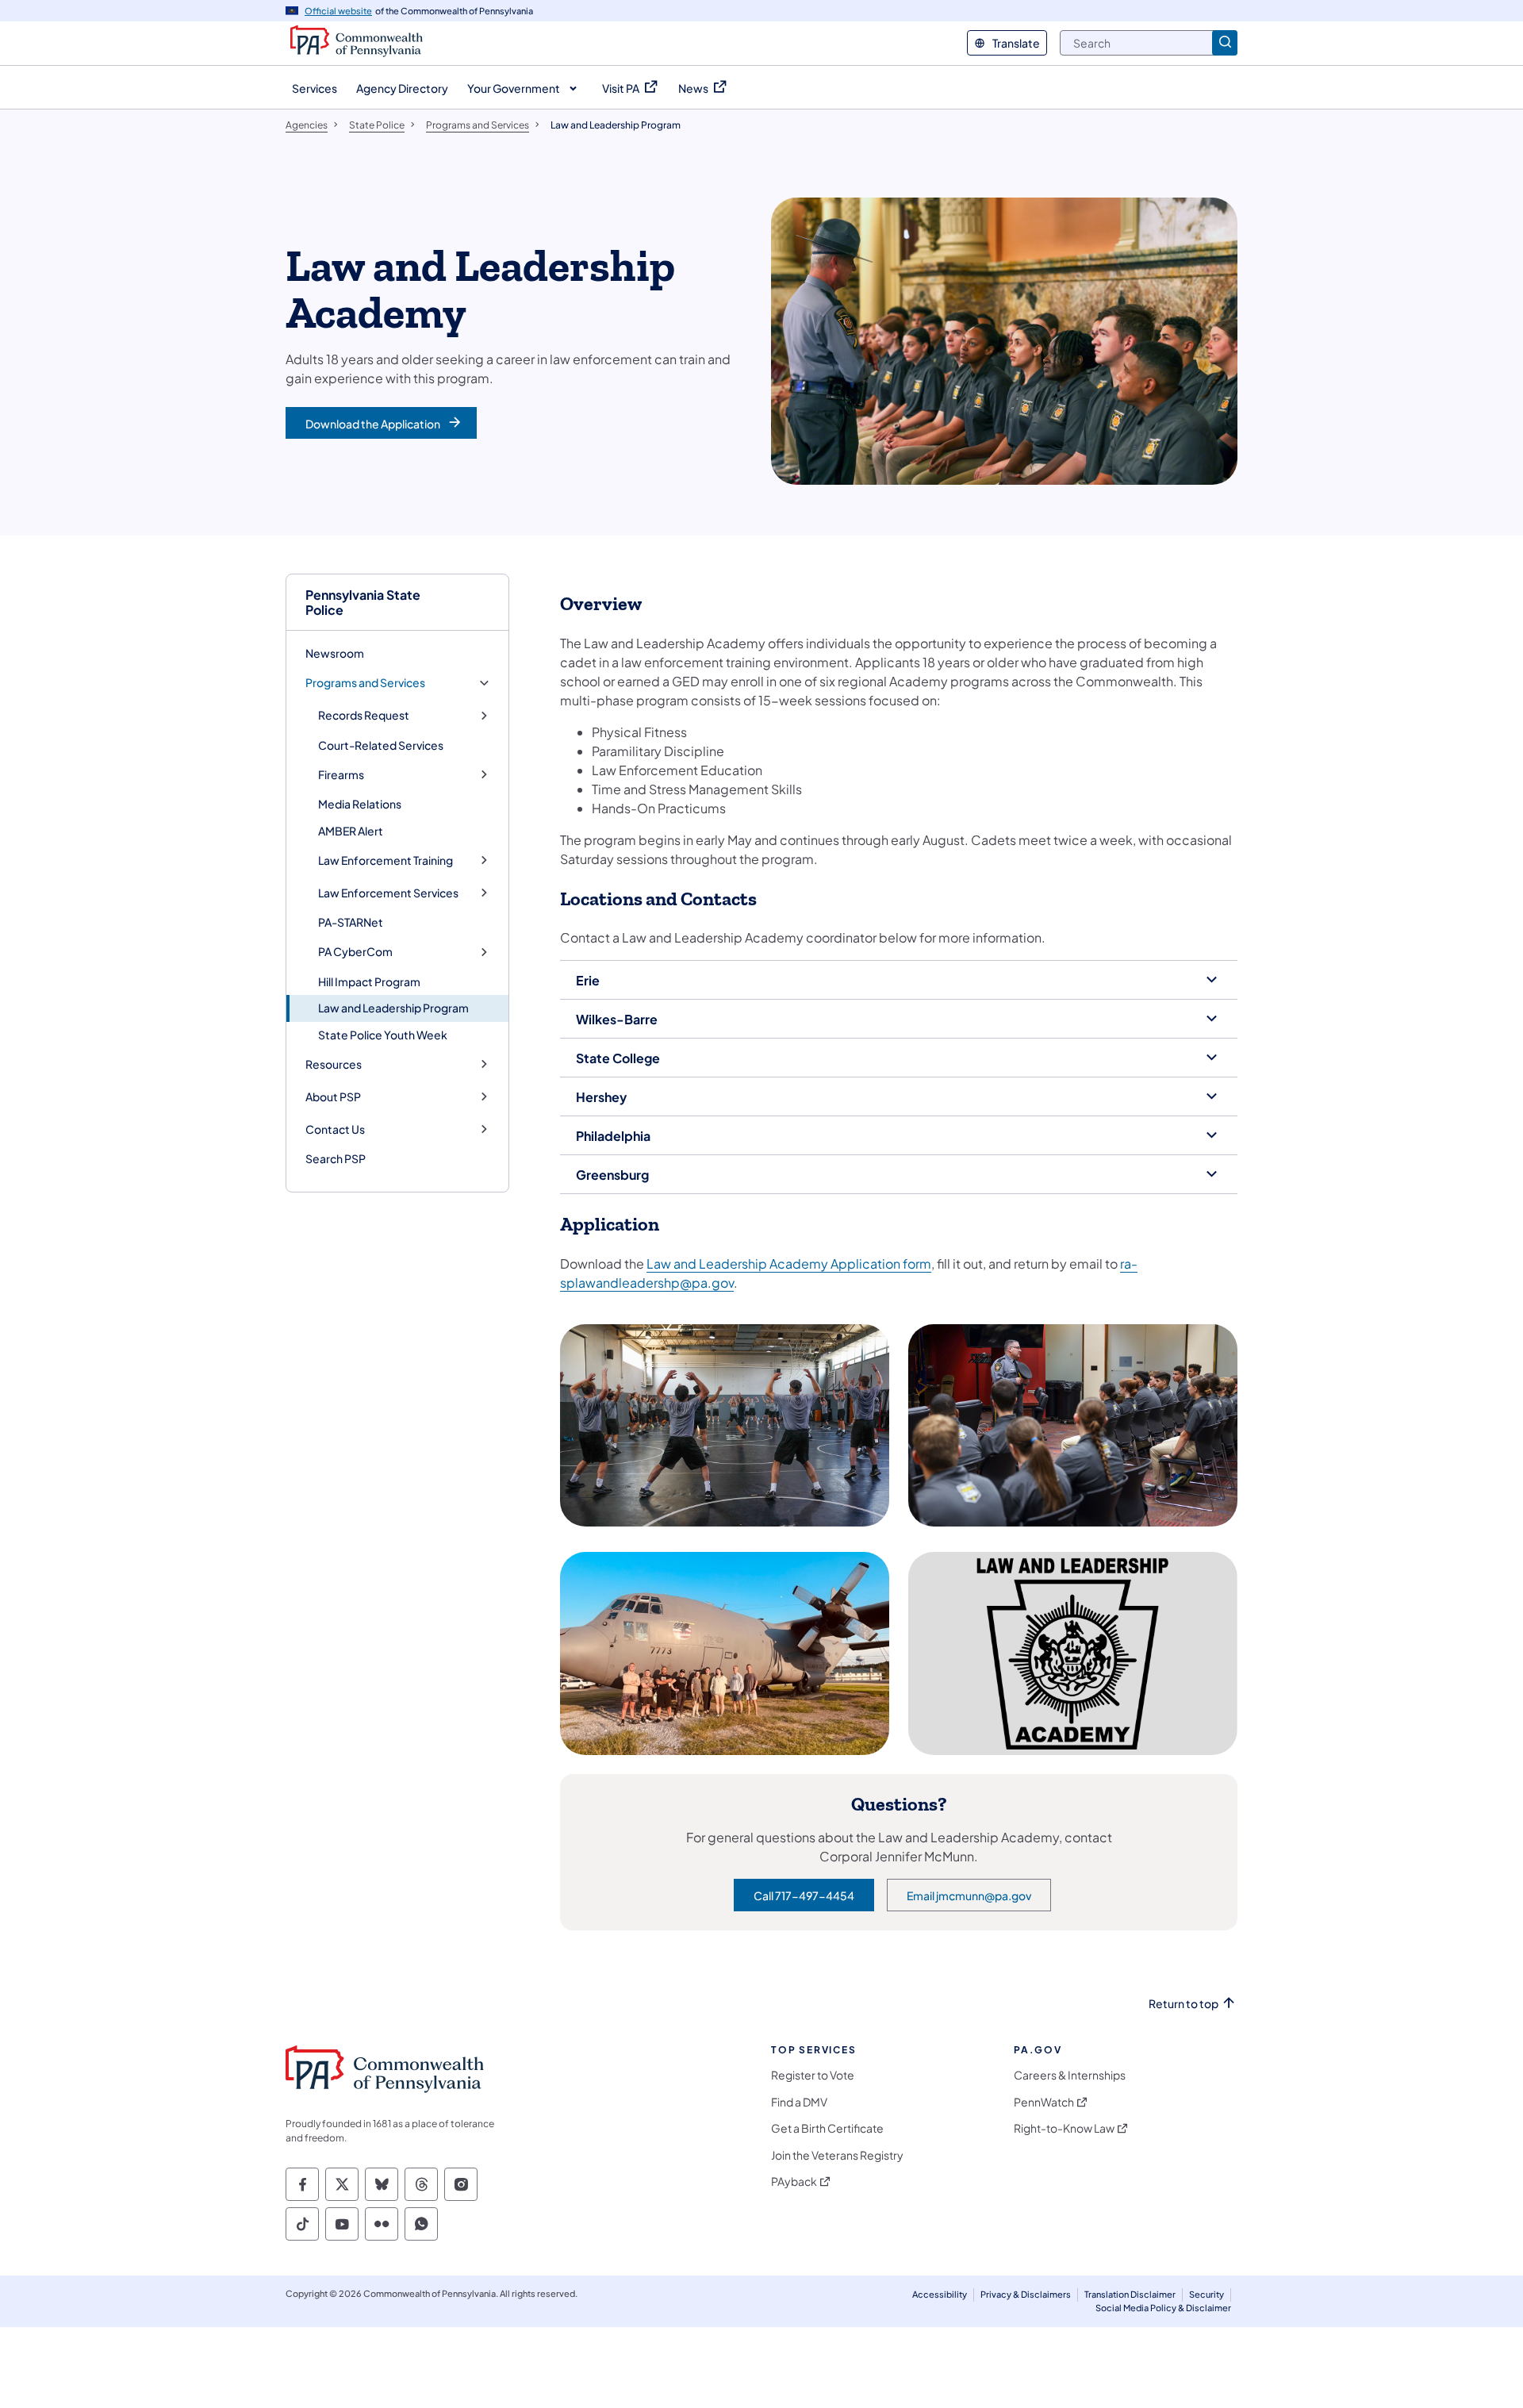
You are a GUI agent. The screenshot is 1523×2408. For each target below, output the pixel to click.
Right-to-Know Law (1064, 2128)
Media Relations (360, 804)
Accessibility (940, 2294)
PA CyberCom (355, 952)
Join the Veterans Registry (837, 2155)
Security (1207, 2294)
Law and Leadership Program (393, 1008)
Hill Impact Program (369, 981)
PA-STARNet (351, 922)
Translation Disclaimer (1130, 2294)
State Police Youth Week (383, 1035)
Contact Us (335, 1129)
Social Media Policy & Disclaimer (1163, 2308)
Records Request (364, 715)
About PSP (333, 1097)
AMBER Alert (351, 831)
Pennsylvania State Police (363, 602)
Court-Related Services (381, 745)
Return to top (1183, 2004)
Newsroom (335, 653)
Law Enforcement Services (388, 893)
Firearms (341, 775)
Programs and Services (365, 683)
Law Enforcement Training (386, 860)
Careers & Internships (1070, 2075)
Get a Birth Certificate (827, 2128)
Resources (334, 1064)
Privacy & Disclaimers (1026, 2294)
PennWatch (1044, 2102)
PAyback (794, 2181)
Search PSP (336, 1158)
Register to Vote (813, 2075)
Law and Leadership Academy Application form (789, 1264)
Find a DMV (799, 2102)
